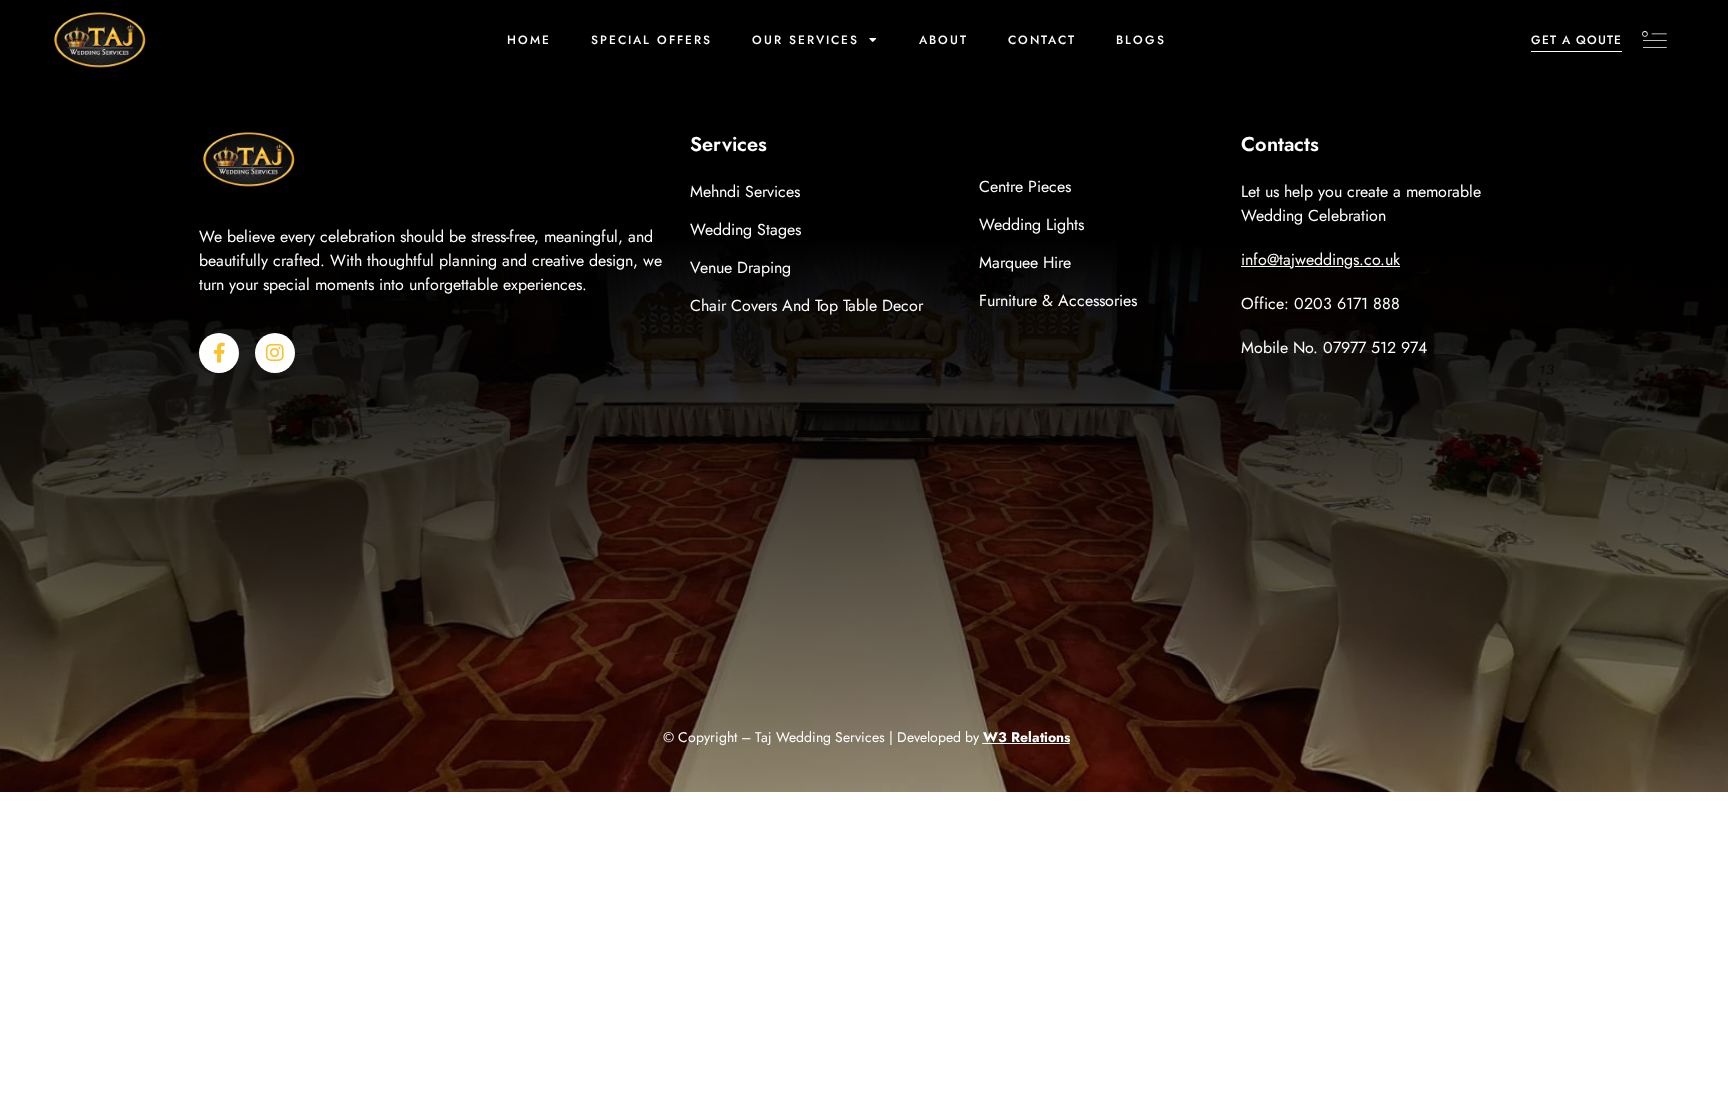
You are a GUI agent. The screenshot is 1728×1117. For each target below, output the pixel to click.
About (943, 40)
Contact (1042, 40)
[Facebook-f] (219, 353)
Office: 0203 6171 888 (1320, 303)
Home (529, 40)
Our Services (805, 40)
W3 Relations (1026, 737)
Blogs (1141, 40)
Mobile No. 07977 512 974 (1334, 347)
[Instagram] (275, 353)
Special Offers (651, 40)
